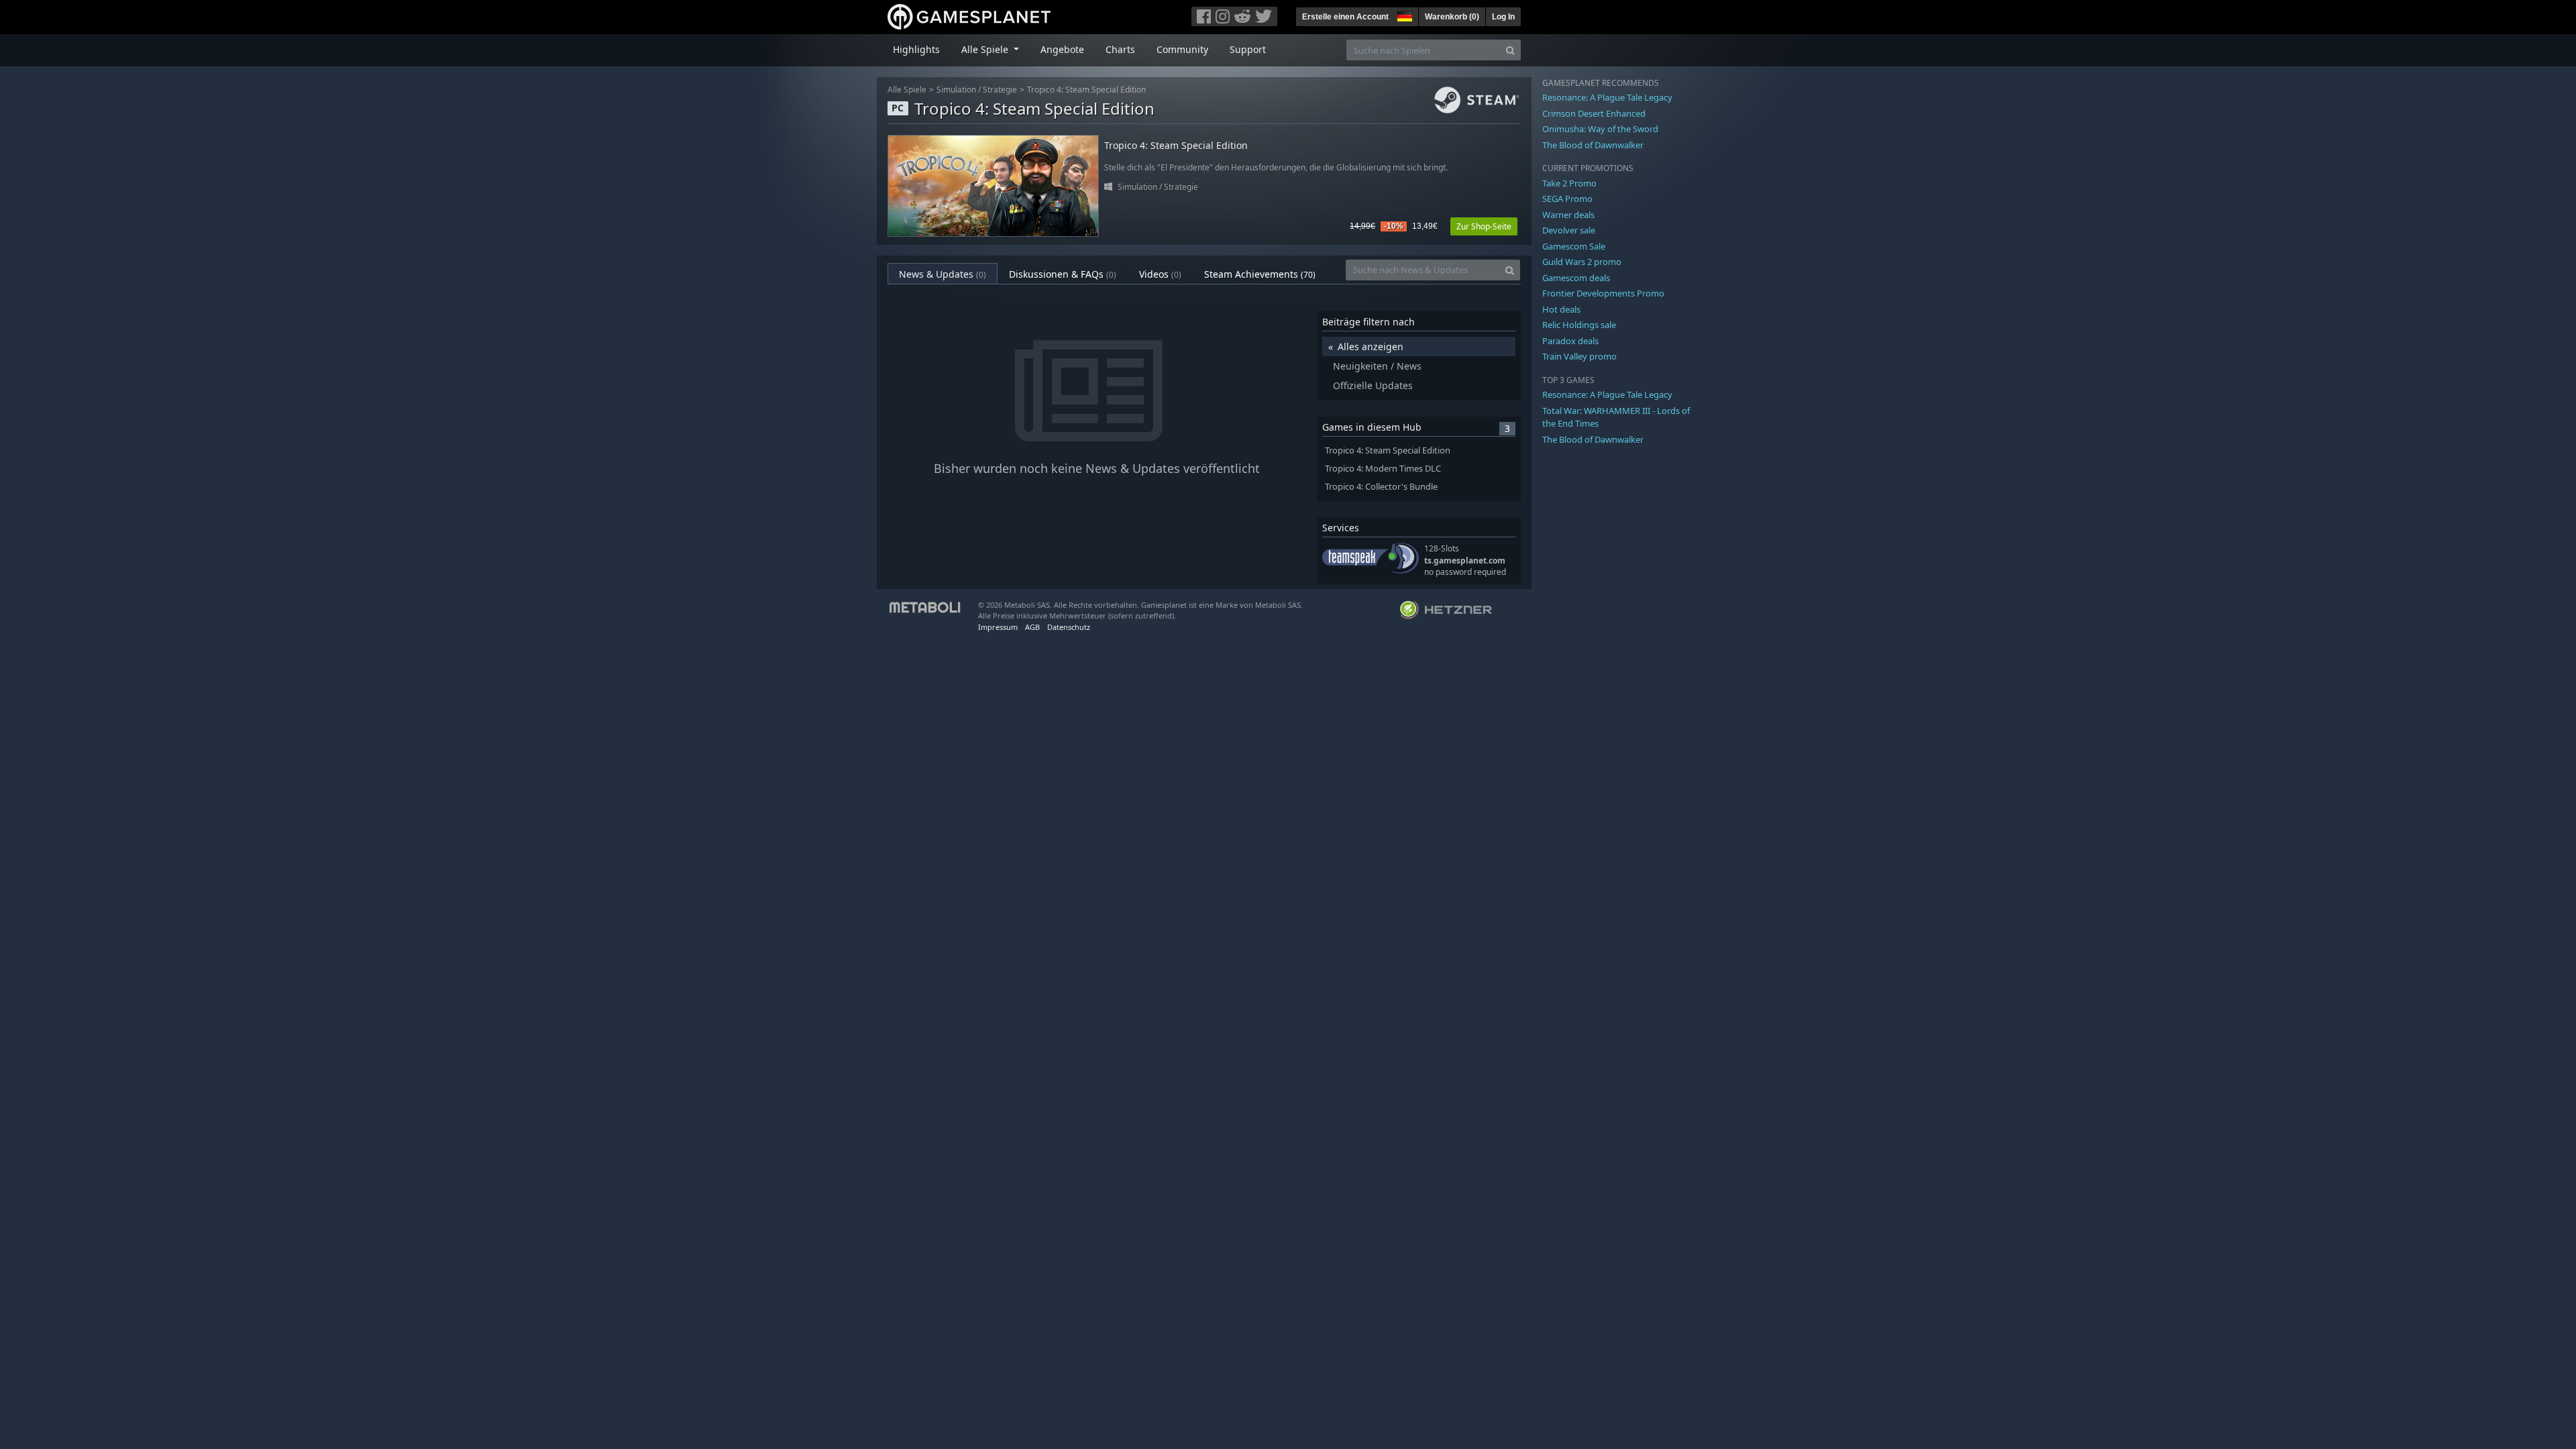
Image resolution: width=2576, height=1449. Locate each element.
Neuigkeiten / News (1377, 366)
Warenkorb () (1452, 17)
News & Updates (943, 274)
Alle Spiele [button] (986, 49)
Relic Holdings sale (1579, 325)
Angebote (1062, 49)
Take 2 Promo (1569, 183)
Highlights (916, 49)
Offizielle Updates (1373, 385)
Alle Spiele (907, 90)
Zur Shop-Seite (1484, 226)
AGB (1032, 627)
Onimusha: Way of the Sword (1600, 129)
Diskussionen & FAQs (1063, 274)
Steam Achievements (1260, 274)
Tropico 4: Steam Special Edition (1086, 90)
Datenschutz (1069, 627)
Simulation (956, 90)
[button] (1403, 15)
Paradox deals (1570, 341)
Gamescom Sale (1574, 246)
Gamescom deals (1576, 278)
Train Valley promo (1579, 356)
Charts (1120, 49)
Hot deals (1561, 309)
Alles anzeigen (1371, 346)
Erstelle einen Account (1345, 17)
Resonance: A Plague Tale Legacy (1607, 97)
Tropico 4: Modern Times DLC (1383, 469)
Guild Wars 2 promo (1582, 262)
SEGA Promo (1567, 199)
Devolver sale (1569, 230)
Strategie (1000, 90)
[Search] (1510, 50)
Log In (1503, 17)
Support (1248, 49)
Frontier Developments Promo (1603, 293)
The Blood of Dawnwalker (1593, 145)
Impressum (998, 627)
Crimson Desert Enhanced (1594, 113)
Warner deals (1568, 215)
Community (1182, 49)
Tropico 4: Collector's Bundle (1381, 487)
